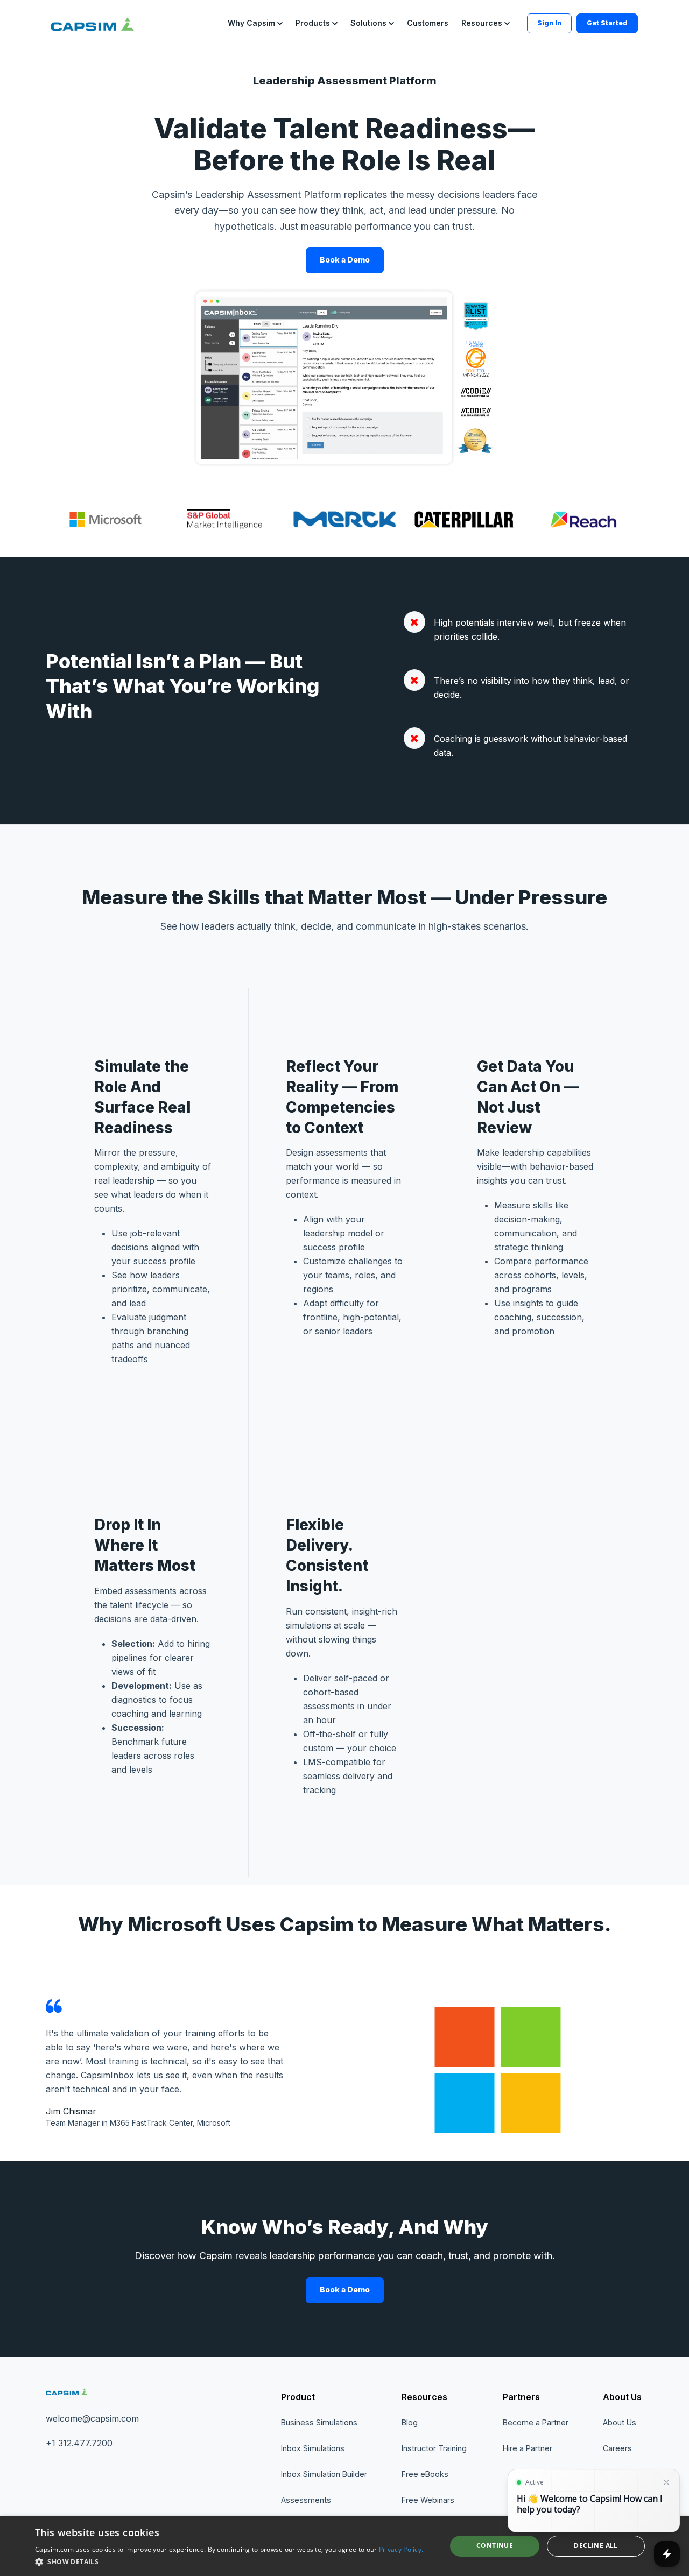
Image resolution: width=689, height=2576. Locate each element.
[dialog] (344, 2546)
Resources (424, 2397)
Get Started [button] (607, 23)
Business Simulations (319, 2422)
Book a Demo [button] (345, 260)
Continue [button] (495, 2546)
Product (298, 2397)
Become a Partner (536, 2422)
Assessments (306, 2500)
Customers (428, 23)
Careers (617, 2448)
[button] (255, 23)
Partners (521, 2397)
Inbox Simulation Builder (324, 2474)
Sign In (549, 23)
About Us (622, 2397)
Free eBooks (425, 2474)
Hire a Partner (528, 2448)
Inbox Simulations (313, 2448)
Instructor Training (434, 2448)
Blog (410, 2422)
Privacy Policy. (401, 2549)
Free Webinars (428, 2500)
